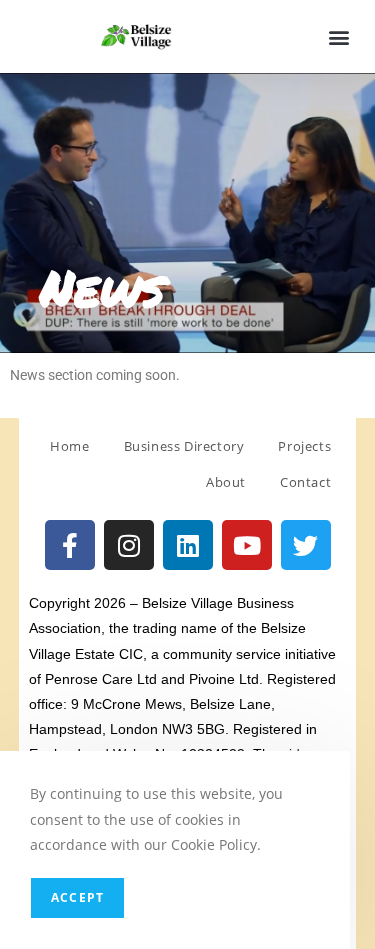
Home (69, 446)
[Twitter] (306, 545)
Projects (304, 446)
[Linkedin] (188, 545)
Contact (305, 482)
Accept (77, 897)
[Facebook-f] (70, 545)
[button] (338, 36)
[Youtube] (247, 545)
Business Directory (184, 446)
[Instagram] (129, 545)
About (226, 482)
